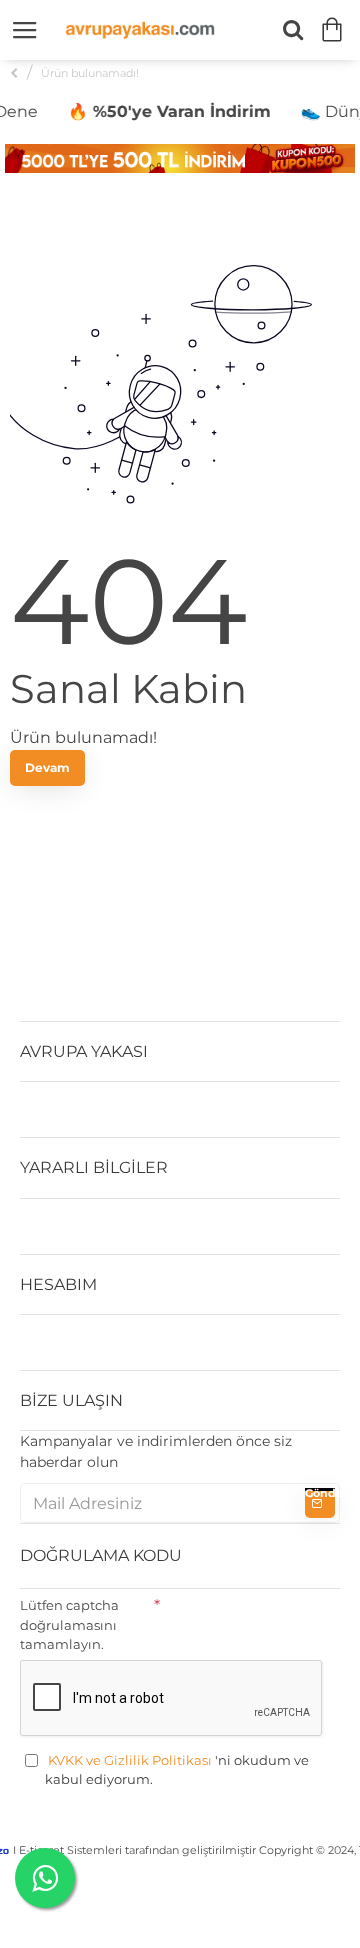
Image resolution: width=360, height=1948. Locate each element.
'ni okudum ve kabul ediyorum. (177, 1770)
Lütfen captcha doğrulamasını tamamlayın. (69, 1624)
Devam (47, 767)
